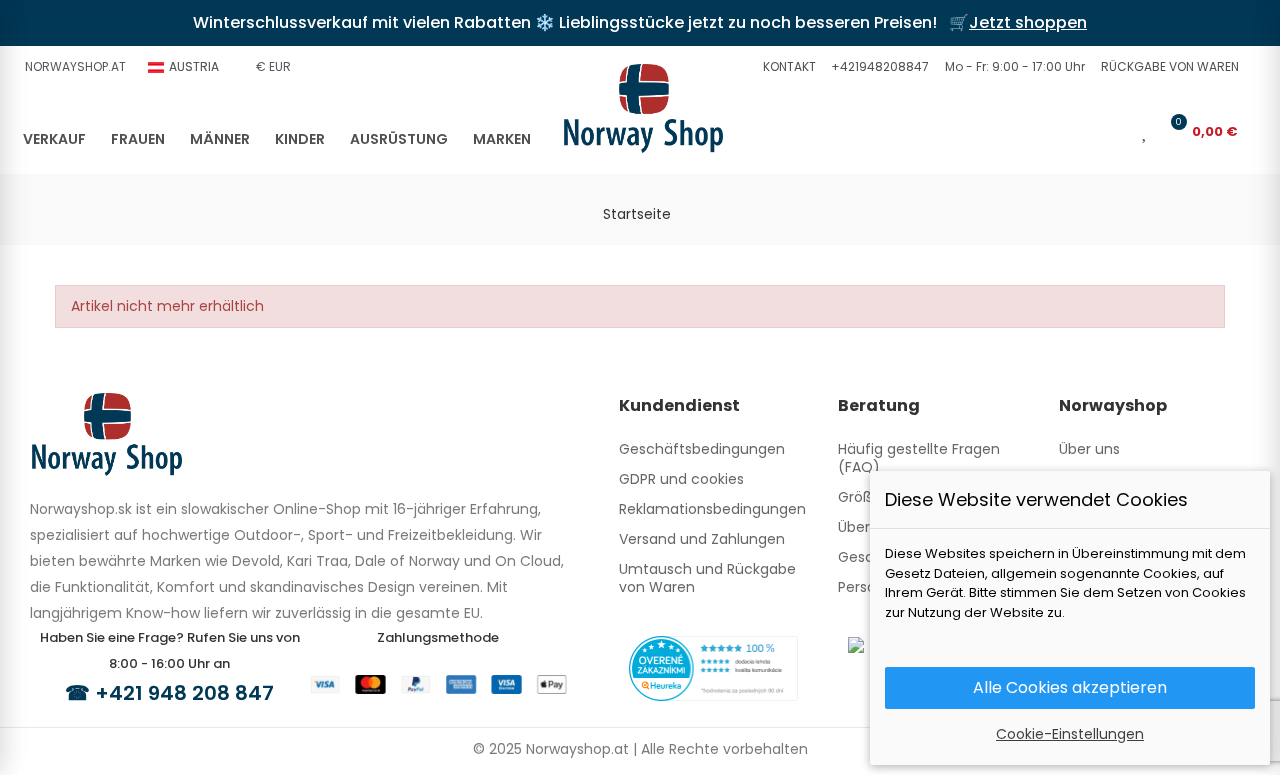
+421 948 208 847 (184, 693)
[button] (787, 67)
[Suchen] (1084, 131)
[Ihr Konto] (1117, 131)
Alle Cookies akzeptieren (1070, 687)
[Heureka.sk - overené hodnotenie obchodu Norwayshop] (713, 667)
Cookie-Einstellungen (1070, 734)
